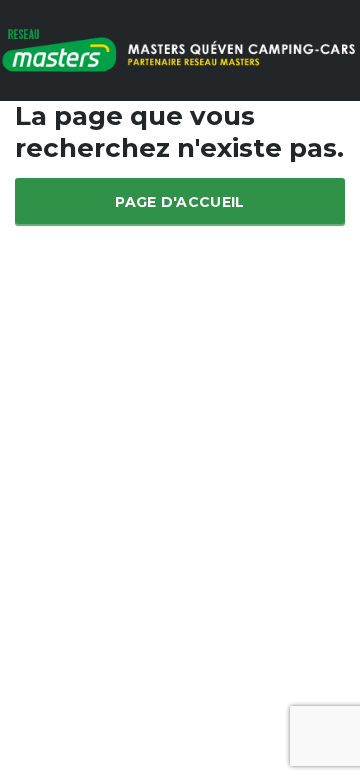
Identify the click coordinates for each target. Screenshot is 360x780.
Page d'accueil (179, 202)
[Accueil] (180, 48)
